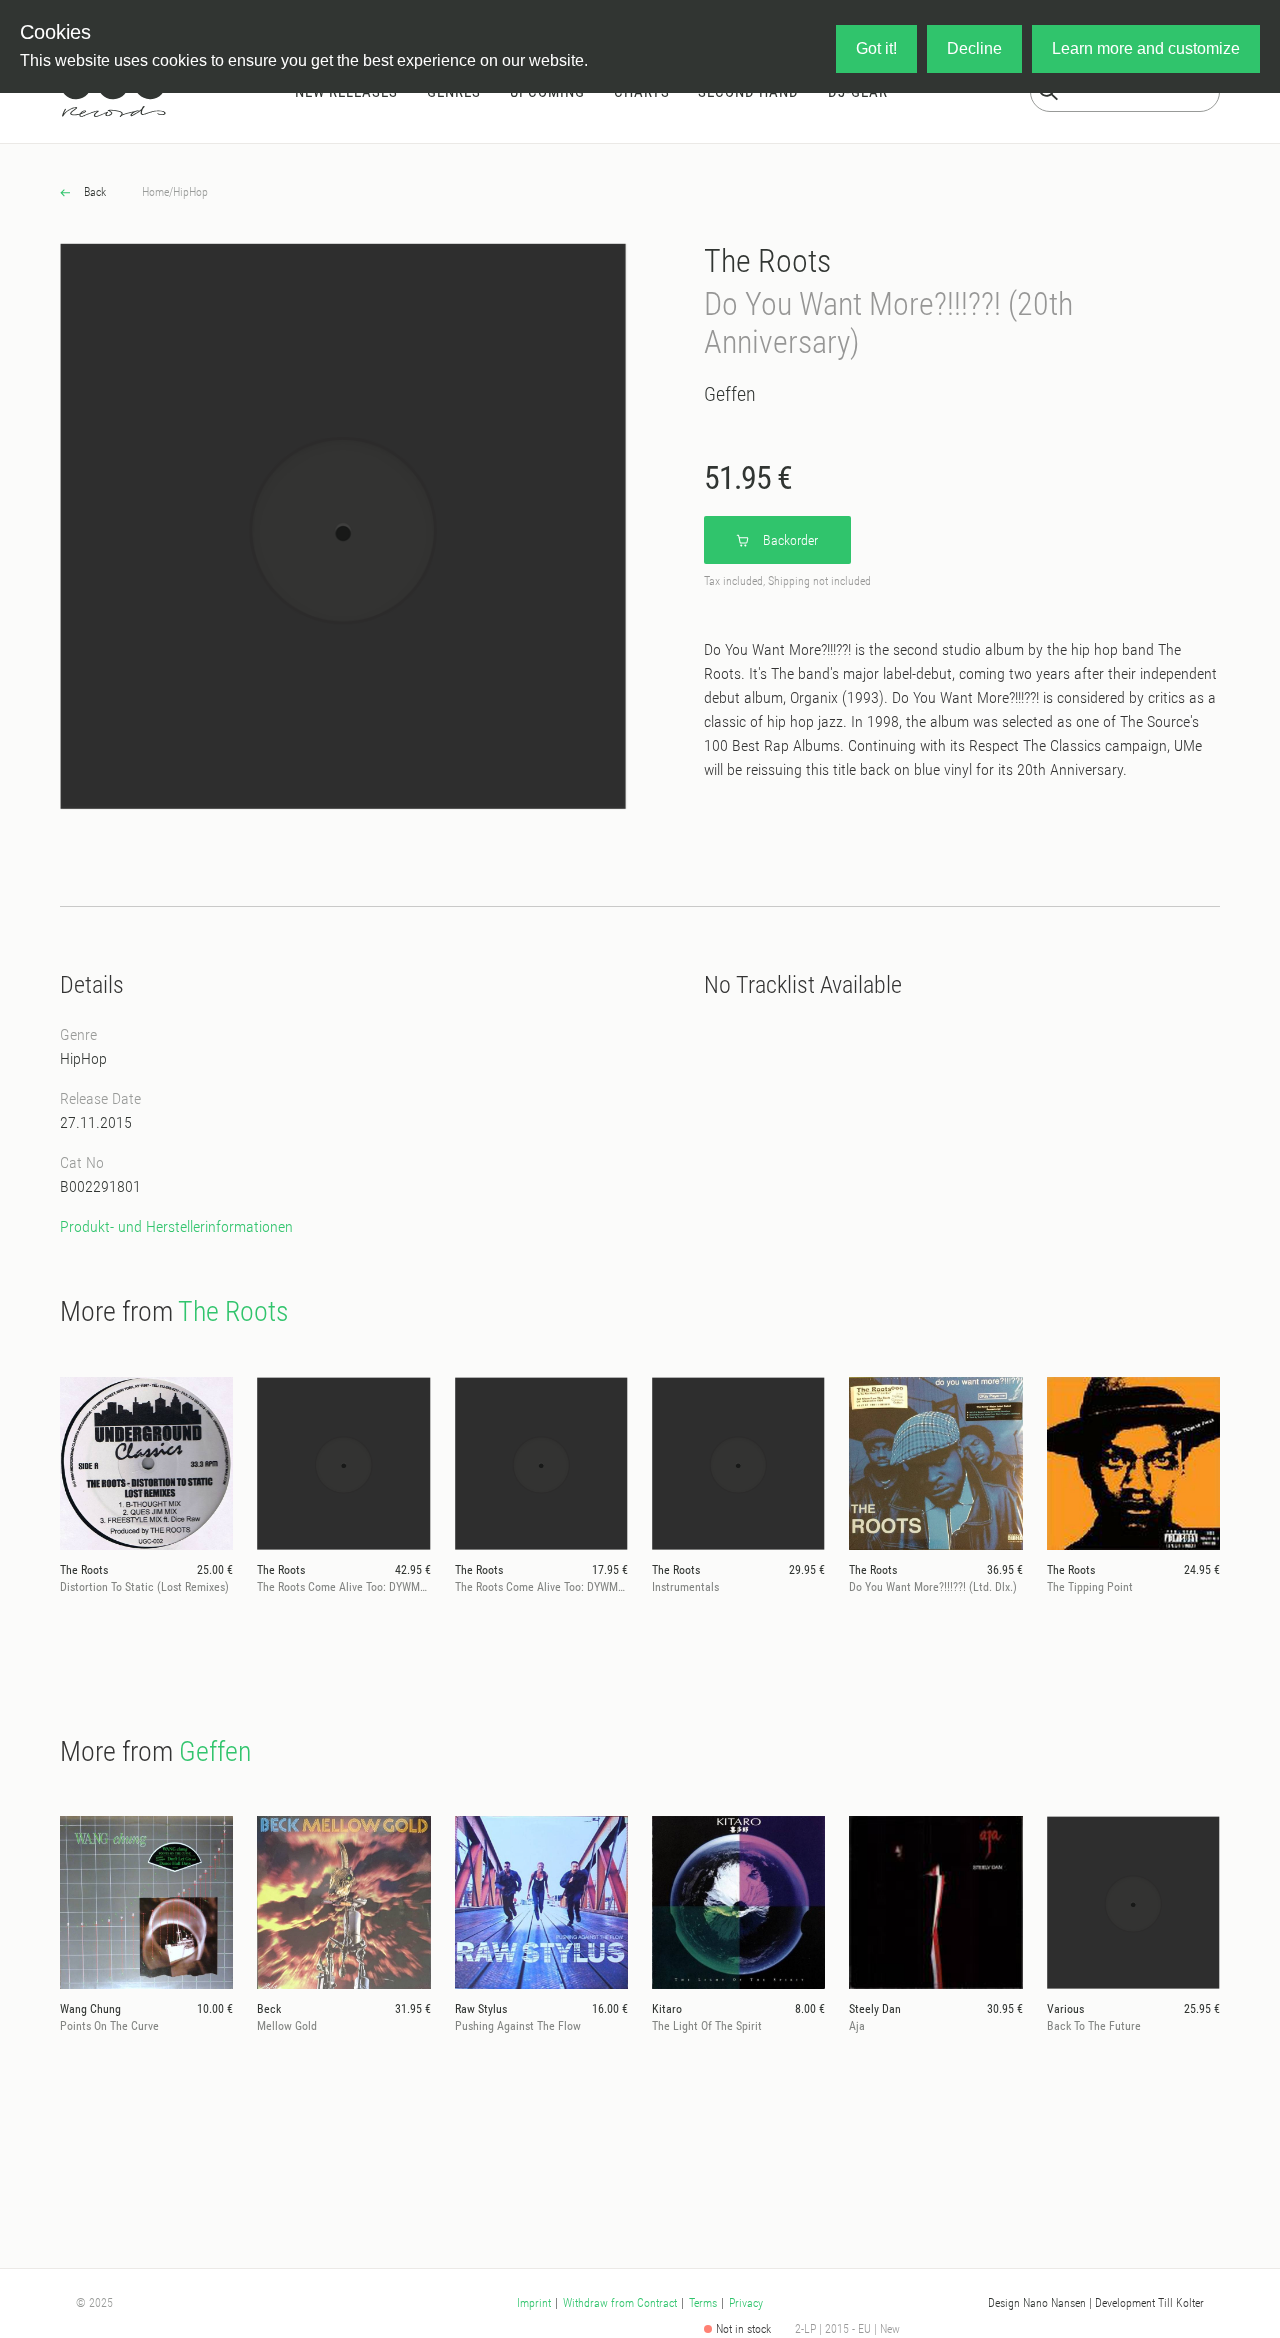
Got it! (876, 48)
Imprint (534, 2303)
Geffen (730, 394)
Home (155, 192)
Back (93, 192)
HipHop (190, 192)
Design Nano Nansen (1037, 2303)
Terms (703, 2303)
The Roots (767, 261)
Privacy (746, 2303)
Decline (974, 48)
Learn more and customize (1146, 48)
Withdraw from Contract (620, 2303)
